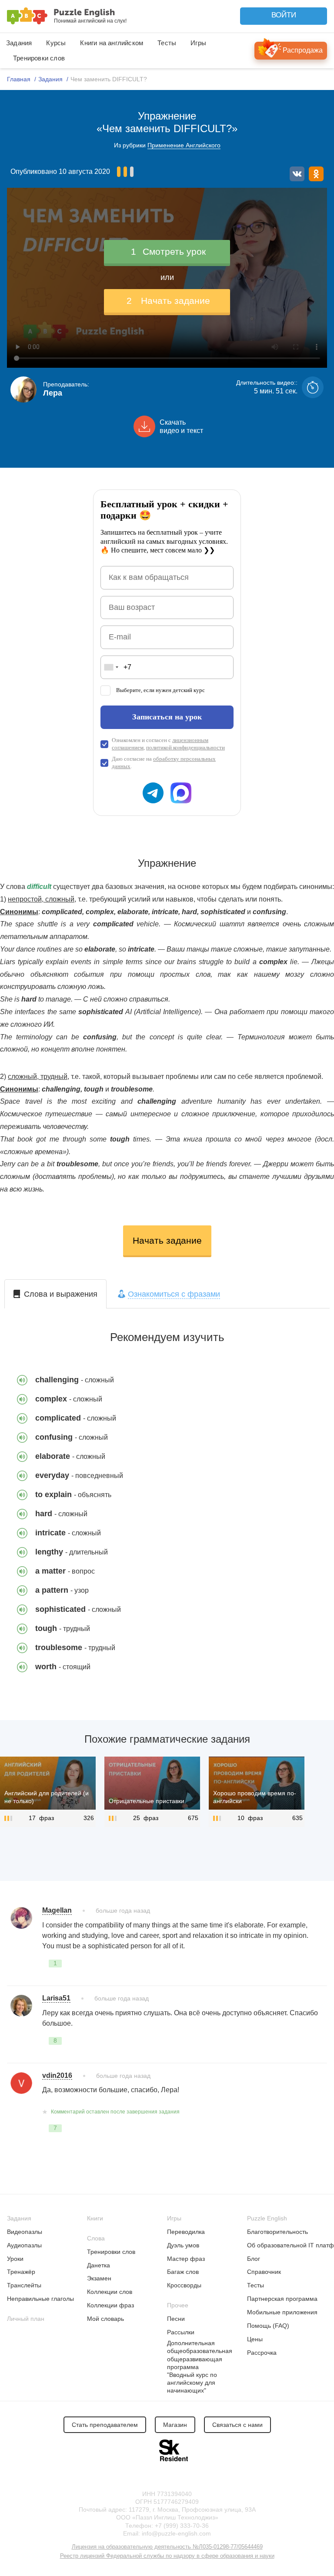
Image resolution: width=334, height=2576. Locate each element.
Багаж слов (183, 2272)
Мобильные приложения (282, 2312)
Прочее (178, 2305)
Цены (255, 2339)
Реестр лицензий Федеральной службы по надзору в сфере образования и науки (167, 2556)
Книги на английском (112, 43)
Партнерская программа (282, 2299)
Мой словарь (105, 2319)
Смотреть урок (168, 251)
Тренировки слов (39, 58)
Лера (53, 393)
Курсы (56, 43)
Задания (19, 43)
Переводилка (186, 2232)
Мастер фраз (186, 2259)
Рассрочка (262, 2353)
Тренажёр (21, 2272)
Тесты (167, 43)
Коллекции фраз (110, 2305)
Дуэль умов (183, 2245)
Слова (96, 2238)
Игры (198, 43)
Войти (284, 15)
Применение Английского (184, 145)
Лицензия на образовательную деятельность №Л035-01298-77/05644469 (167, 2547)
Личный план (26, 2319)
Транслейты (24, 2285)
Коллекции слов (110, 2292)
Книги (95, 2218)
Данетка (99, 2265)
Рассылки (181, 2332)
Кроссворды (184, 2285)
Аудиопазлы (24, 2245)
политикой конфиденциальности (185, 747)
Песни (176, 2319)
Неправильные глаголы (40, 2299)
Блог (254, 2259)
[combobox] (111, 667)
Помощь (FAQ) (268, 2326)
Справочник (264, 2272)
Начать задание (168, 301)
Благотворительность (277, 2232)
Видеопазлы (25, 2232)
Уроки (15, 2259)
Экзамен (99, 2278)
